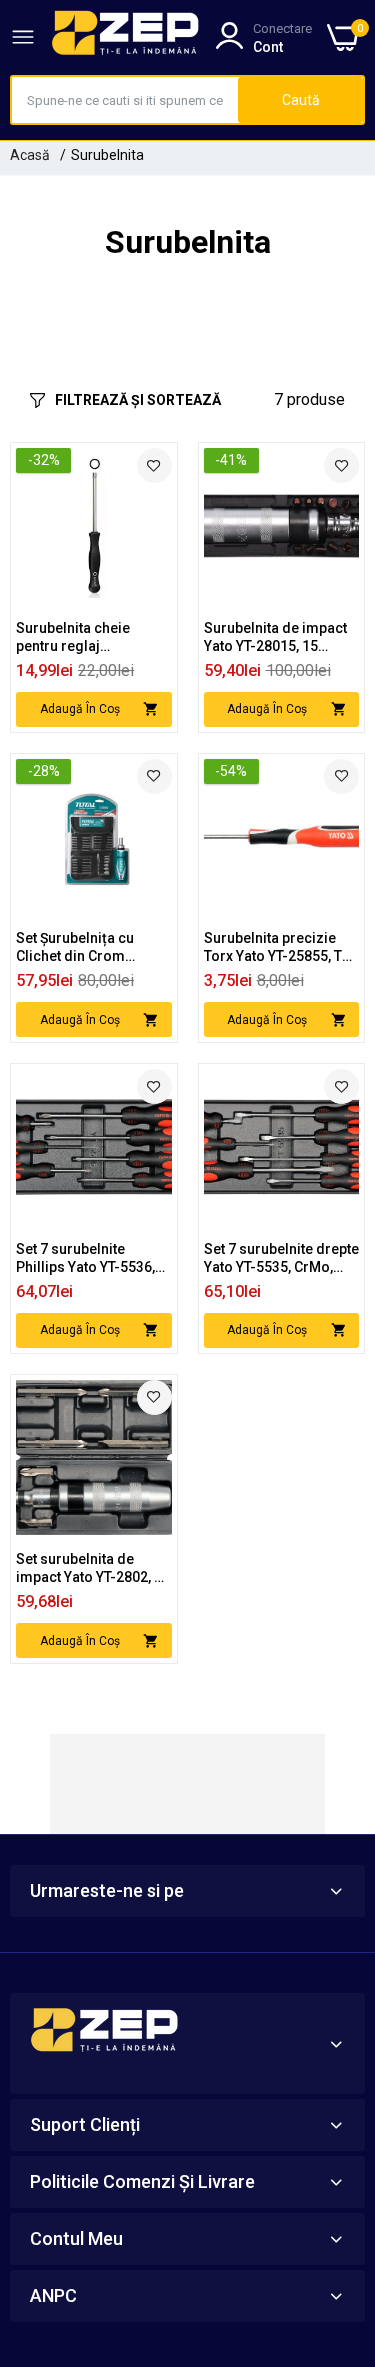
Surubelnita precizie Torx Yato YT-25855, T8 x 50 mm (277, 947)
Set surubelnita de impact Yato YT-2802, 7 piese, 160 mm (89, 1568)
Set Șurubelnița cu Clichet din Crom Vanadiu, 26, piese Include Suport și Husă (89, 947)
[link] (154, 465)
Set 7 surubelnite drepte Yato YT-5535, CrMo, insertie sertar (281, 1258)
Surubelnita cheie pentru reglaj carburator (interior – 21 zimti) (86, 637)
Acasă (30, 155)
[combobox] (125, 100)
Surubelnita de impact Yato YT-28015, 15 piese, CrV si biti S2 (275, 637)
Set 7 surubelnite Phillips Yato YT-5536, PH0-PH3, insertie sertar (85, 1258)
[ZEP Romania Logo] (126, 37)
